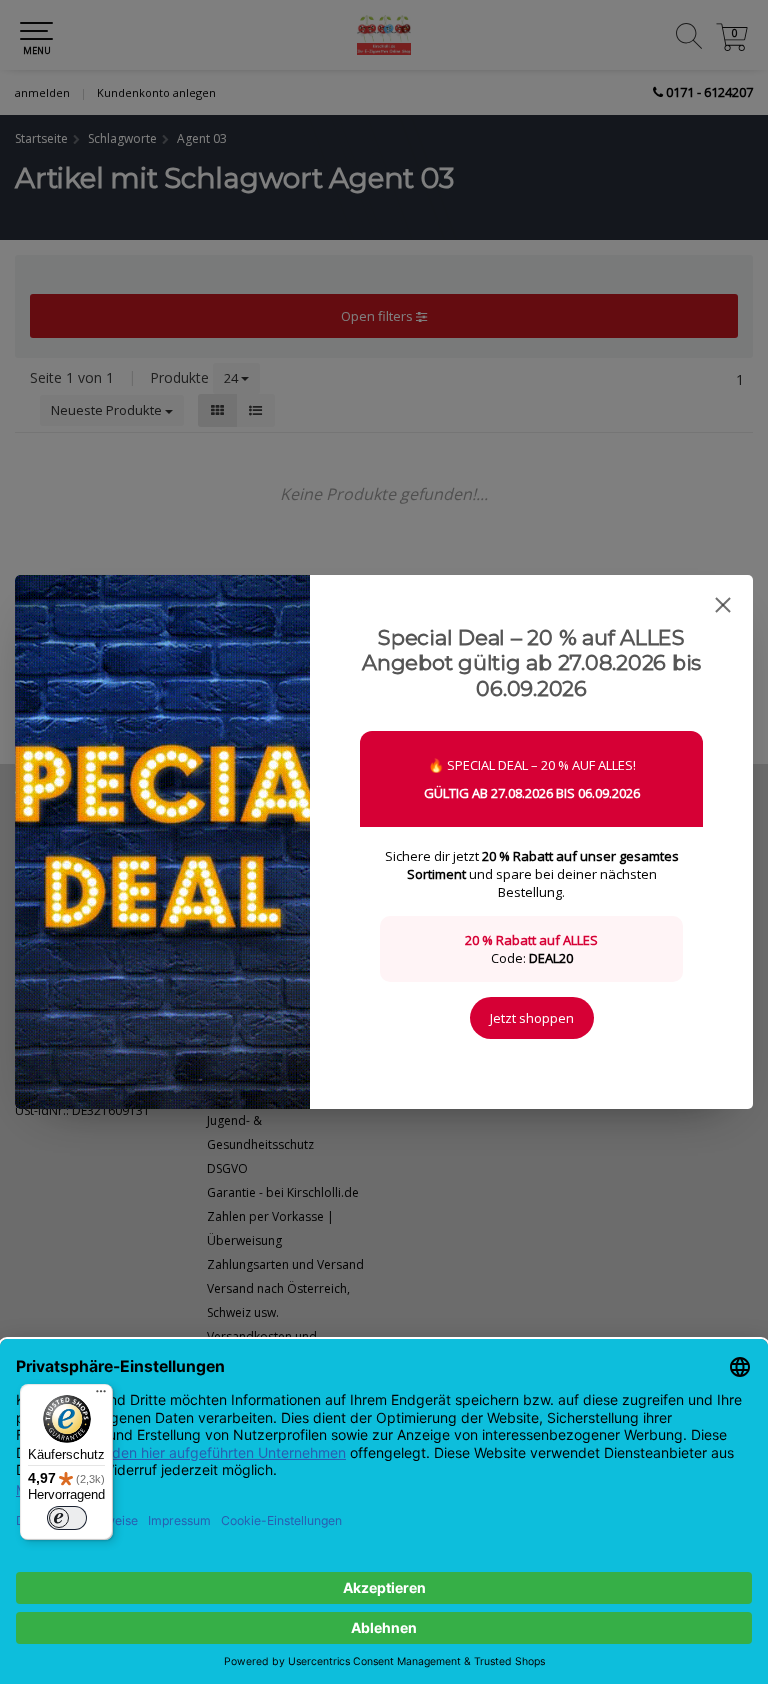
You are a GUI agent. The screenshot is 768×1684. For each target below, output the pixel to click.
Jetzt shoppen (532, 1018)
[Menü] (101, 1396)
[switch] (67, 1518)
